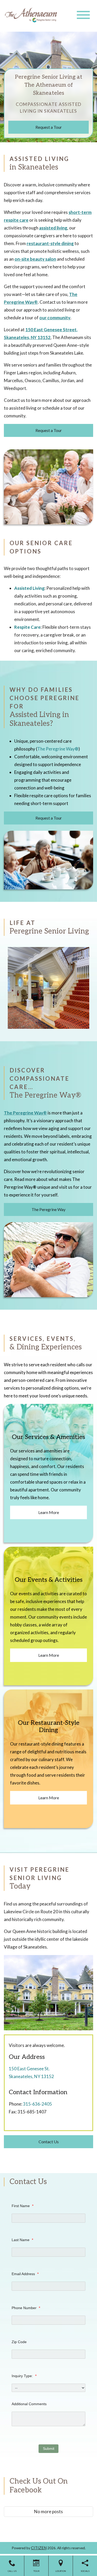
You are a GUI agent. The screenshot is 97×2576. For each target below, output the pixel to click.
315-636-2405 (38, 2104)
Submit (49, 2449)
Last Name (22, 2240)
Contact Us (49, 2142)
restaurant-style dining (50, 243)
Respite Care (27, 627)
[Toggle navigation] (83, 15)
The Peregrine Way (25, 1113)
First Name (23, 2206)
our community (55, 318)
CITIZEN (39, 2548)
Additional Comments (29, 2404)
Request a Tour (49, 127)
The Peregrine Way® (58, 749)
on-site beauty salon (35, 259)
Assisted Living (29, 588)
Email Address (25, 2274)
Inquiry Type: (24, 2376)
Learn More (49, 1512)
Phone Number (26, 2308)
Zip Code (19, 2342)
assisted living (53, 228)
